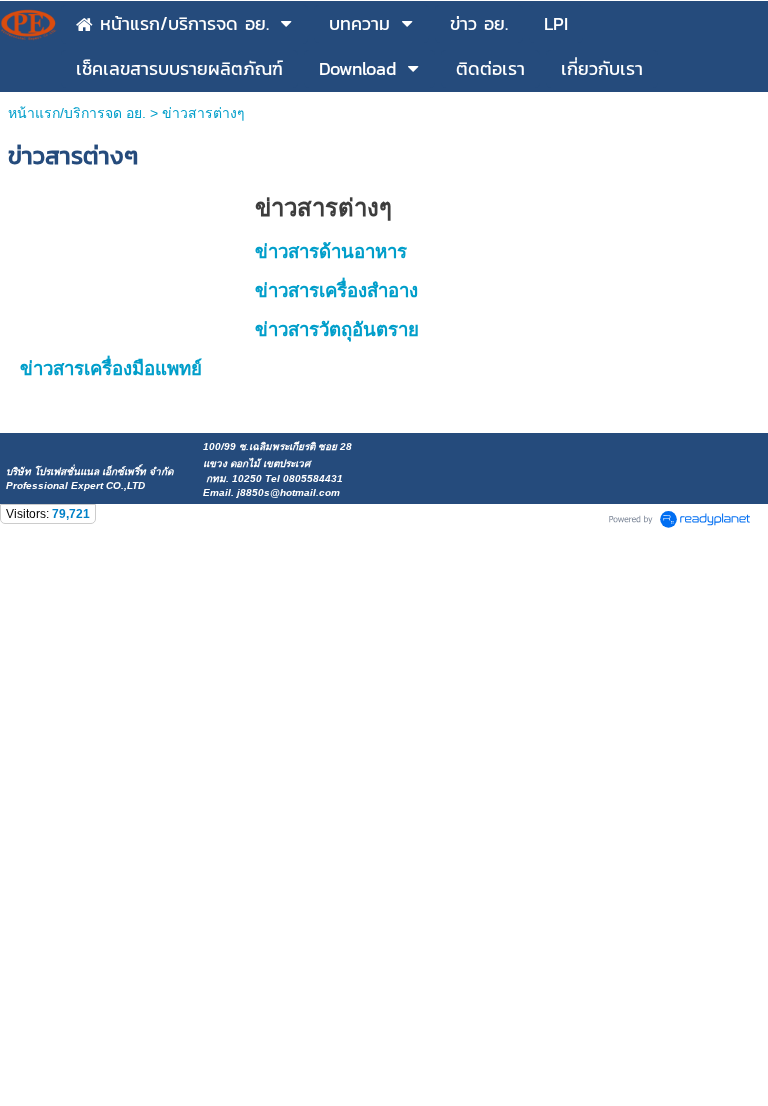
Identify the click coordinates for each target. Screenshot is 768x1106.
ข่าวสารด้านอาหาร (331, 251)
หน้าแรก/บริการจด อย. (77, 113)
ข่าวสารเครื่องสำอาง (336, 290)
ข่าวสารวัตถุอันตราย (337, 329)
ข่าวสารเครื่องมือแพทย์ (111, 368)
